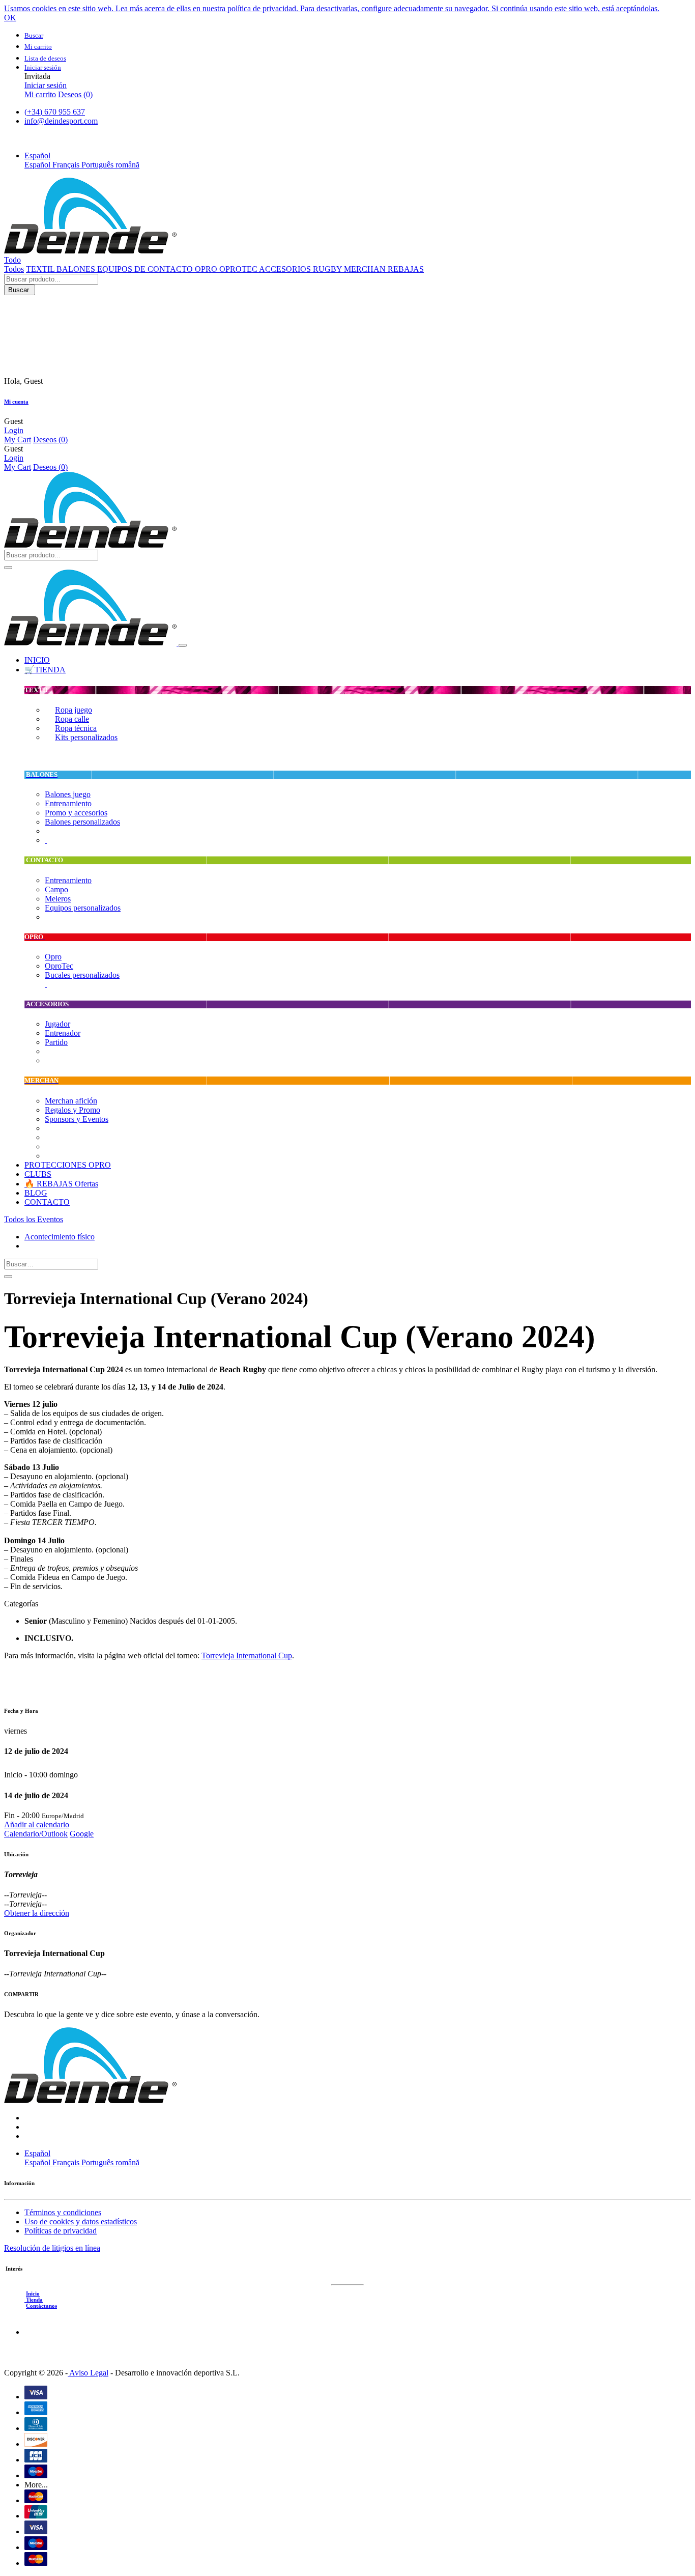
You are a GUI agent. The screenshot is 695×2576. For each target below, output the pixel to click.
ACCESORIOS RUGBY (301, 269)
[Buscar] (8, 568)
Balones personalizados (82, 822)
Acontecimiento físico (60, 1237)
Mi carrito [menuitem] (40, 94)
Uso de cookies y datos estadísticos (81, 2221)
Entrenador (63, 1033)
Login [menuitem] (14, 430)
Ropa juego (74, 710)
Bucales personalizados (82, 975)
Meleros (58, 899)
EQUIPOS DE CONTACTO (146, 269)
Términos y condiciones (63, 2212)
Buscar (20, 290)
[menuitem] (37, 660)
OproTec (59, 966)
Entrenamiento (68, 803)
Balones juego (68, 794)
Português (98, 165)
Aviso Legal (88, 2373)
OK (10, 18)
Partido (56, 1042)
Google (82, 1834)
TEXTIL (41, 269)
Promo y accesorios (76, 813)
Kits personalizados (86, 737)
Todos (14, 269)
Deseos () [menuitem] (75, 94)
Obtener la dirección (37, 1913)
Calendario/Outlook (36, 1834)
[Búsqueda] (8, 1277)
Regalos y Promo (73, 1110)
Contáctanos (41, 2306)
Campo (56, 889)
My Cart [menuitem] (18, 440)
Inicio (33, 2294)
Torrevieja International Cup (247, 1655)
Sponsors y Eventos (77, 1119)
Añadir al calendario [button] (37, 1824)
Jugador (57, 1024)
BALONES (77, 269)
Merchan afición (71, 1101)
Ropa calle (72, 719)
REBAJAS (406, 269)
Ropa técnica (76, 728)
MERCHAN (366, 269)
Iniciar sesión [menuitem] (46, 85)
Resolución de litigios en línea (52, 2248)
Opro (53, 957)
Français (67, 165)
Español (38, 165)
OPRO (207, 269)
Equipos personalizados (83, 908)
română (127, 165)
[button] (37, 155)
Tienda (34, 2300)
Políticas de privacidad (61, 2231)
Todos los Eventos (34, 1219)
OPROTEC (239, 269)
